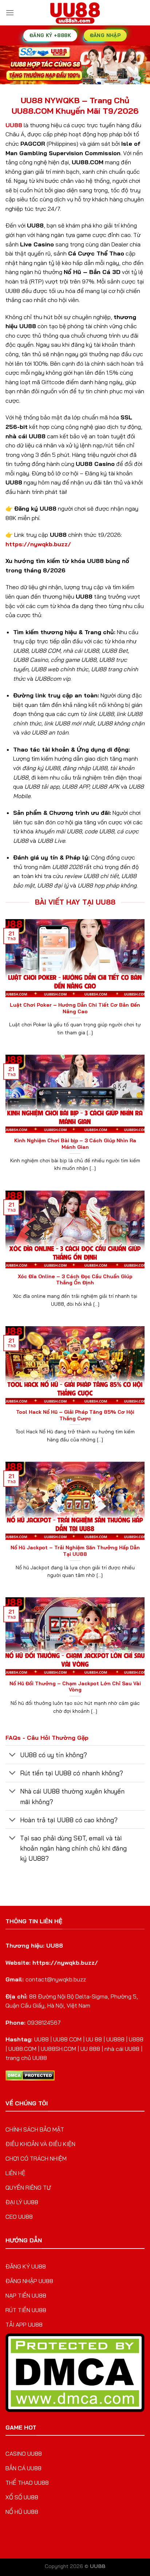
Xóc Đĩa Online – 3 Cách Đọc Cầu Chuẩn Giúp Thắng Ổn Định (75, 1279)
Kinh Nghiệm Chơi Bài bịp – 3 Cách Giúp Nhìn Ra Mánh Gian (75, 1144)
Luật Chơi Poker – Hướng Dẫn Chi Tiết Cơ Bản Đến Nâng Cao (75, 1008)
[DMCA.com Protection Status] (30, 2075)
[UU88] (75, 13)
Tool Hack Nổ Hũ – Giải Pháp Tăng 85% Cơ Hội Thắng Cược (75, 1415)
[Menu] (10, 13)
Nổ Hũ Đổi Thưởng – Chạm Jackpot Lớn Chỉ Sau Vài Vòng (75, 1687)
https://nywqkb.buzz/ (38, 544)
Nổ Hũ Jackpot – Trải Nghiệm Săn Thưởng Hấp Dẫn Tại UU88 (75, 1551)
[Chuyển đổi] (13, 1755)
